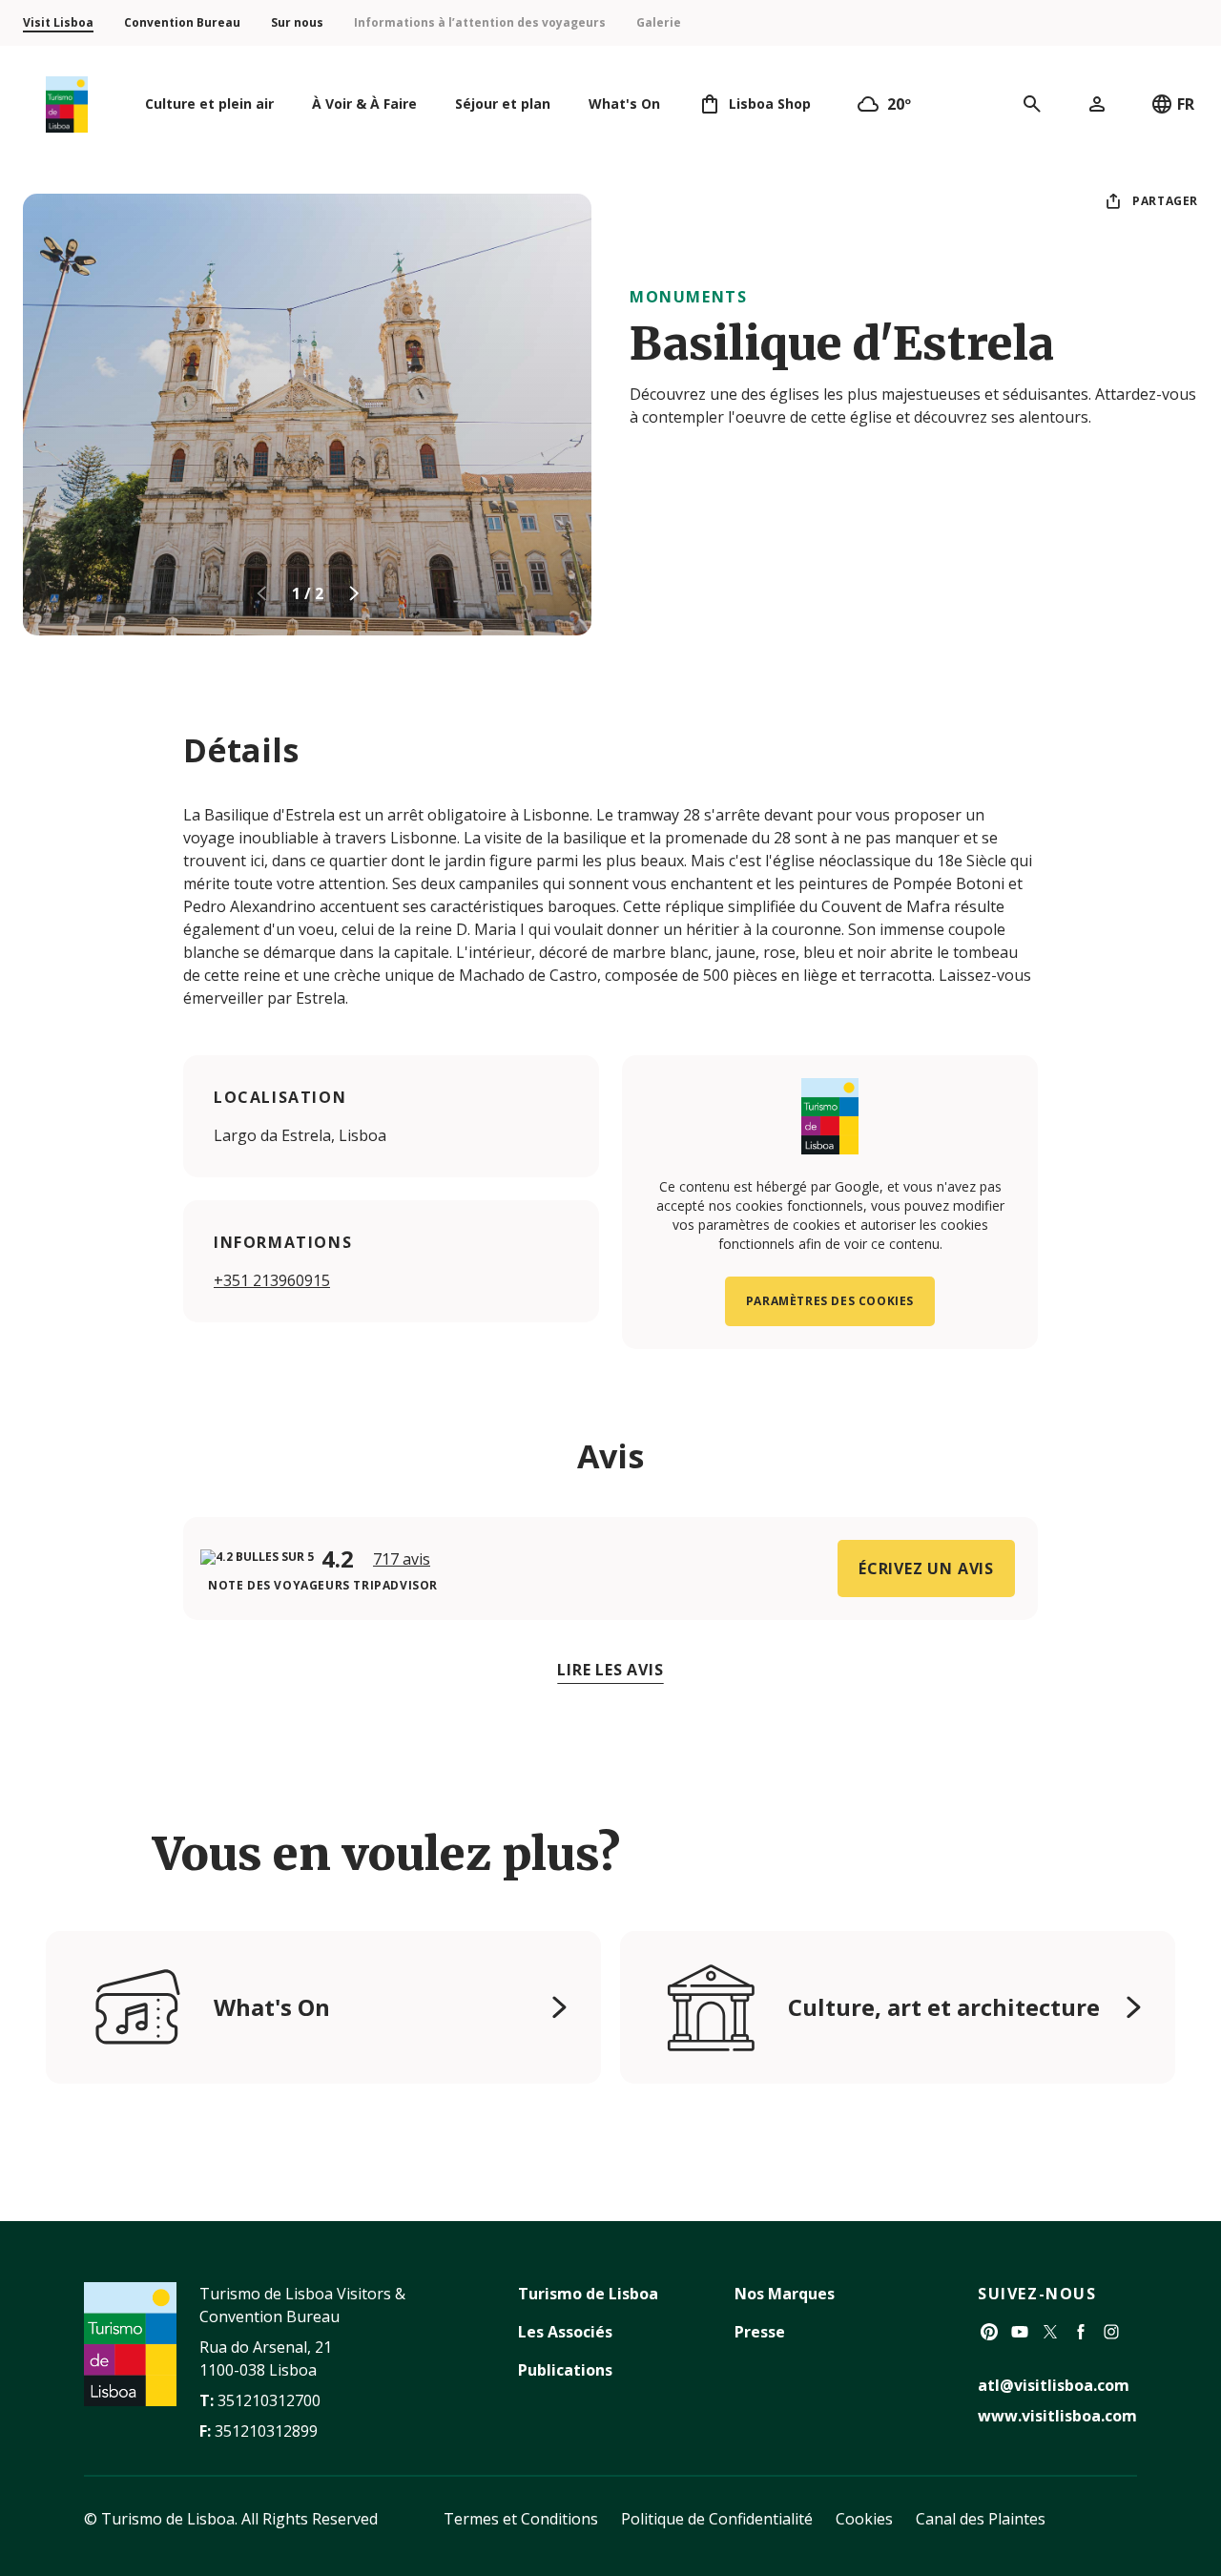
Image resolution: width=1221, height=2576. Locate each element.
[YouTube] (1020, 2332)
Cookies (864, 2519)
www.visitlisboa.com (1057, 2416)
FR (1186, 104)
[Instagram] (1111, 2332)
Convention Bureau (182, 22)
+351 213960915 (272, 1280)
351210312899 (266, 2431)
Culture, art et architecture (944, 2007)
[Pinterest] (989, 2332)
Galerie (659, 22)
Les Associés (565, 2332)
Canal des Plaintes (981, 2519)
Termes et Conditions (521, 2519)
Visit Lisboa (58, 22)
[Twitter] (1050, 2332)
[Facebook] (1081, 2332)
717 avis (402, 1559)
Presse (760, 2332)
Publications (565, 2370)
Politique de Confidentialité (717, 2519)
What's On (272, 2007)
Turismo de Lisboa (588, 2294)
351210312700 (269, 2400)
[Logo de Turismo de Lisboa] (67, 104)
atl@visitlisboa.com (1054, 2385)
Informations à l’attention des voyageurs (480, 22)
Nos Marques (785, 2294)
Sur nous (297, 22)
